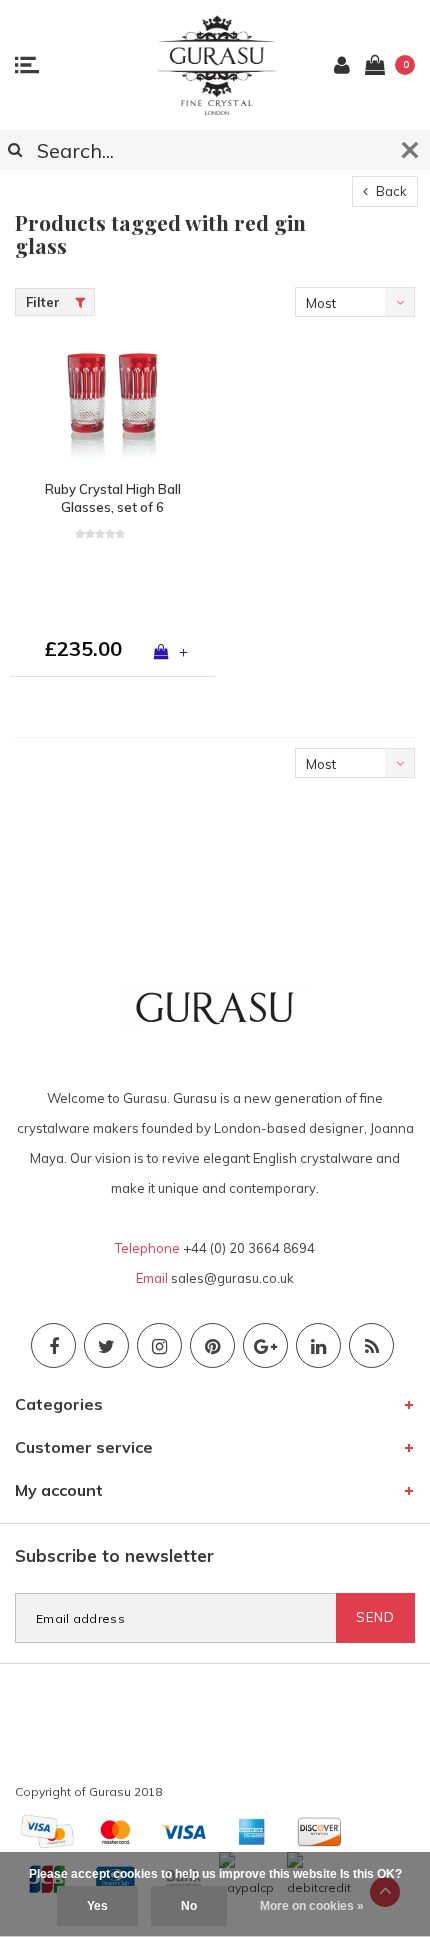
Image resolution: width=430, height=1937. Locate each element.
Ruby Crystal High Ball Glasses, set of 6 (113, 498)
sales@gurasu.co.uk (232, 1278)
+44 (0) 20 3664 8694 (249, 1248)
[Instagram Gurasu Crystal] (159, 1345)
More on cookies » (312, 1906)
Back (390, 191)
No (189, 1906)
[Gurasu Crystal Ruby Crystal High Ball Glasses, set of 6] (112, 403)
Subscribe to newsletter (114, 1555)
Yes (97, 1906)
